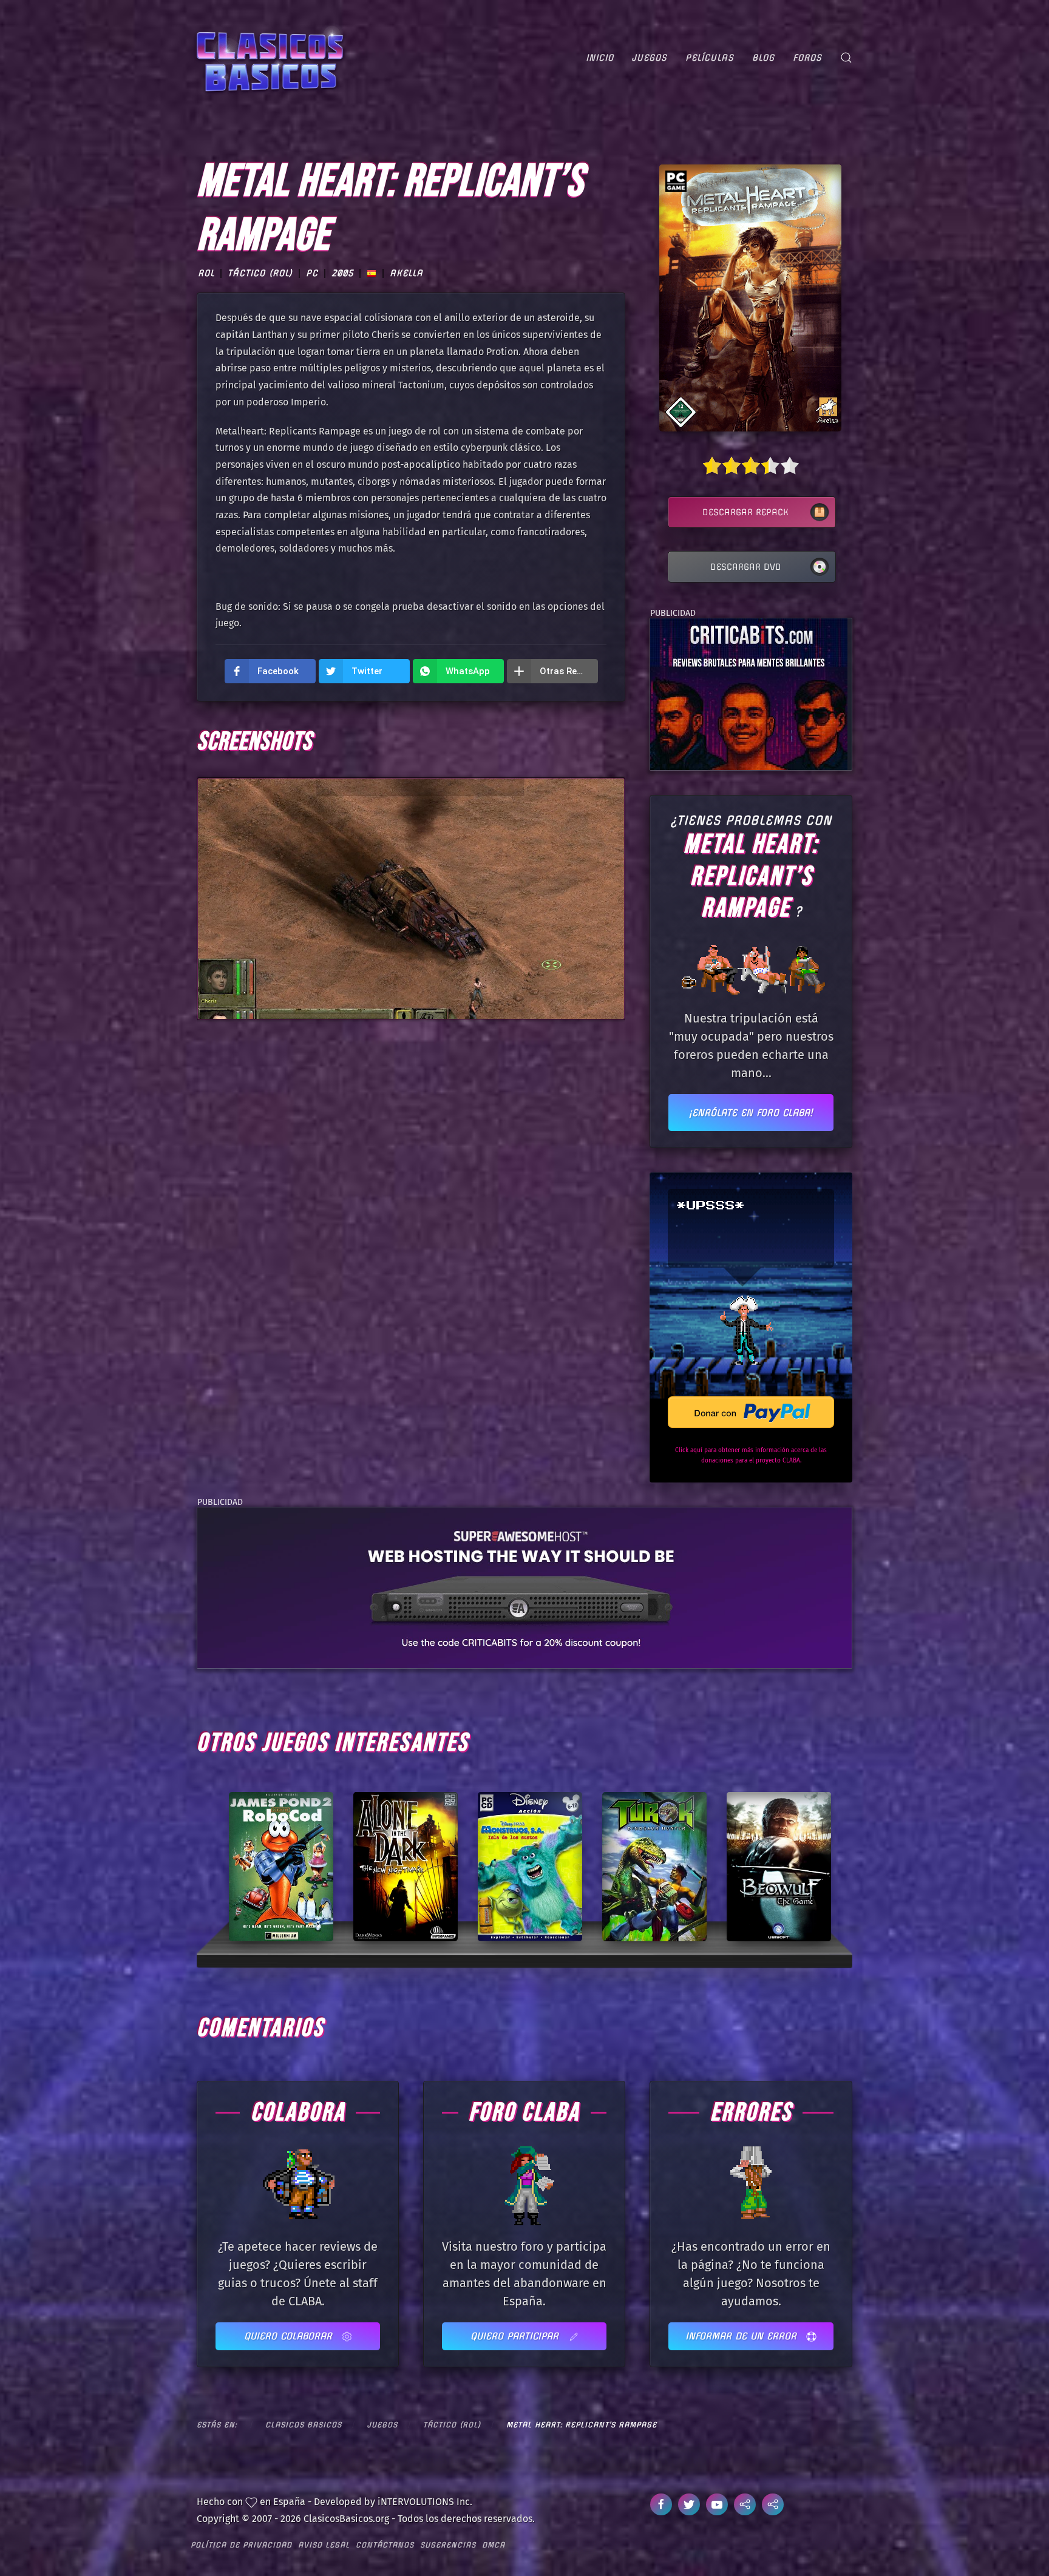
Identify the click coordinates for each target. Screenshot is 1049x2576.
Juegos (650, 58)
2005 (342, 274)
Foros (807, 58)
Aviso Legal (324, 2545)
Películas (710, 58)
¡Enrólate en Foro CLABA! (751, 1113)
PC (312, 274)
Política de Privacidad (241, 2545)
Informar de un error (743, 2336)
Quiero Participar (516, 2336)
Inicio (600, 58)
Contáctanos (385, 2545)
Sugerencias (448, 2545)
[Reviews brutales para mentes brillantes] (749, 693)
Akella (406, 274)
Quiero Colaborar (290, 2336)
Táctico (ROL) (260, 274)
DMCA (494, 2545)
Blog (763, 58)
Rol (206, 274)
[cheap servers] (524, 1587)
